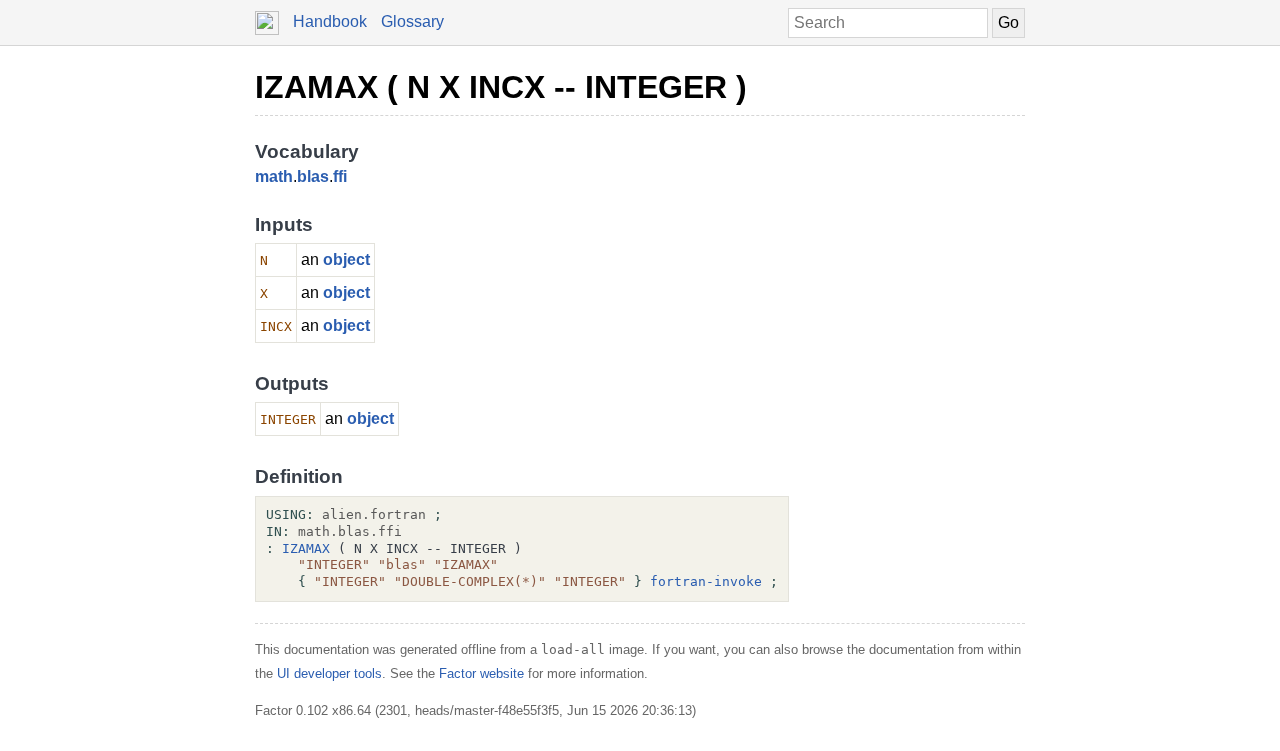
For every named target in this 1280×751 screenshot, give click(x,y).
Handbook (330, 21)
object (346, 259)
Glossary (412, 21)
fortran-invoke (706, 581)
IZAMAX (306, 548)
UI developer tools (329, 673)
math (274, 176)
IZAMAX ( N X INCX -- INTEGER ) (501, 87)
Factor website (481, 673)
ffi (340, 176)
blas (313, 176)
